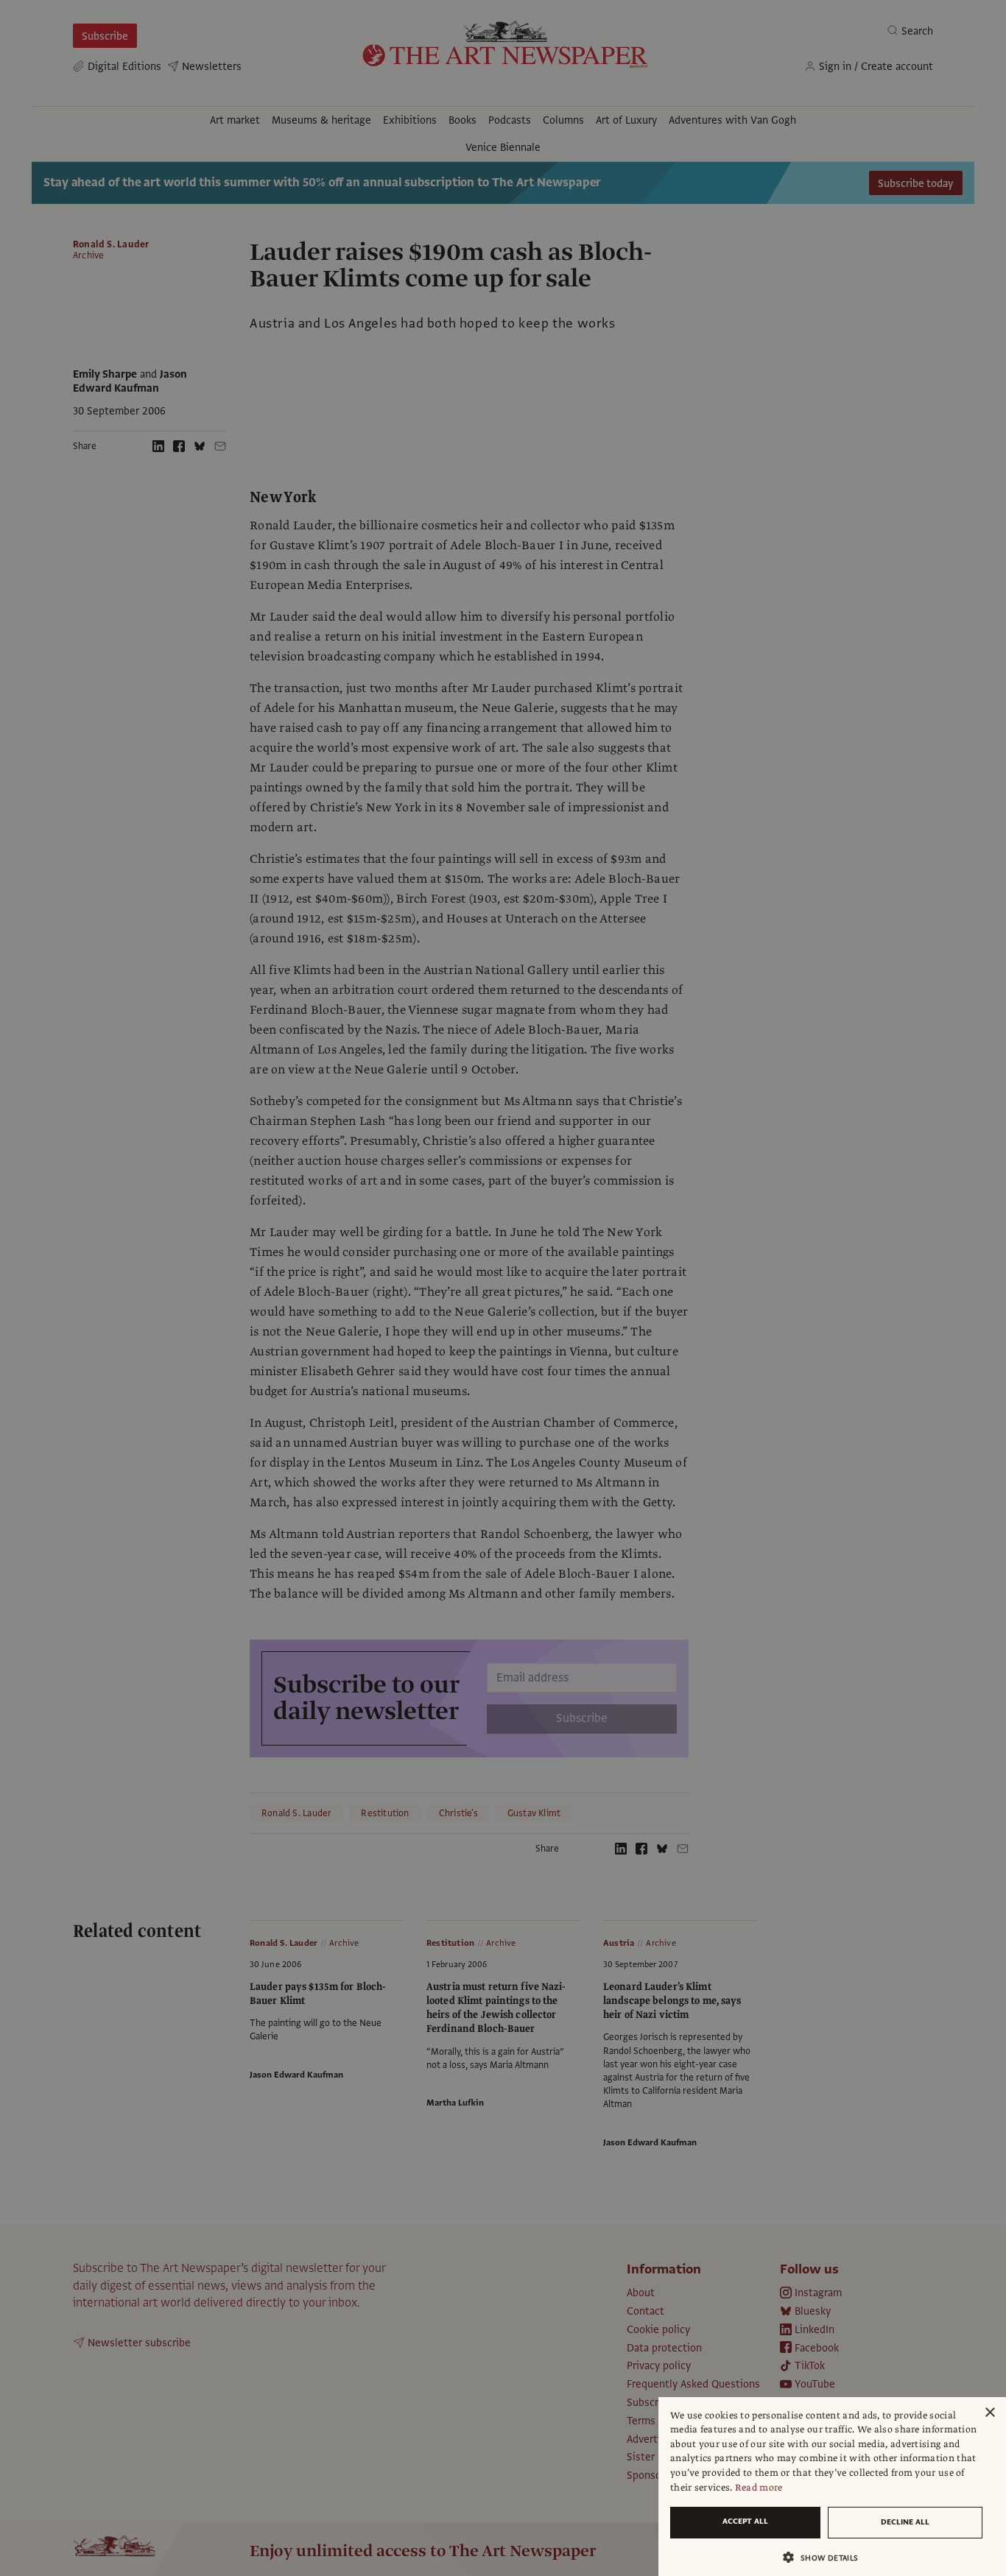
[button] (826, 2557)
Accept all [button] (745, 2521)
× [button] (989, 2413)
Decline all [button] (905, 2522)
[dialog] (832, 2487)
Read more (759, 2488)
